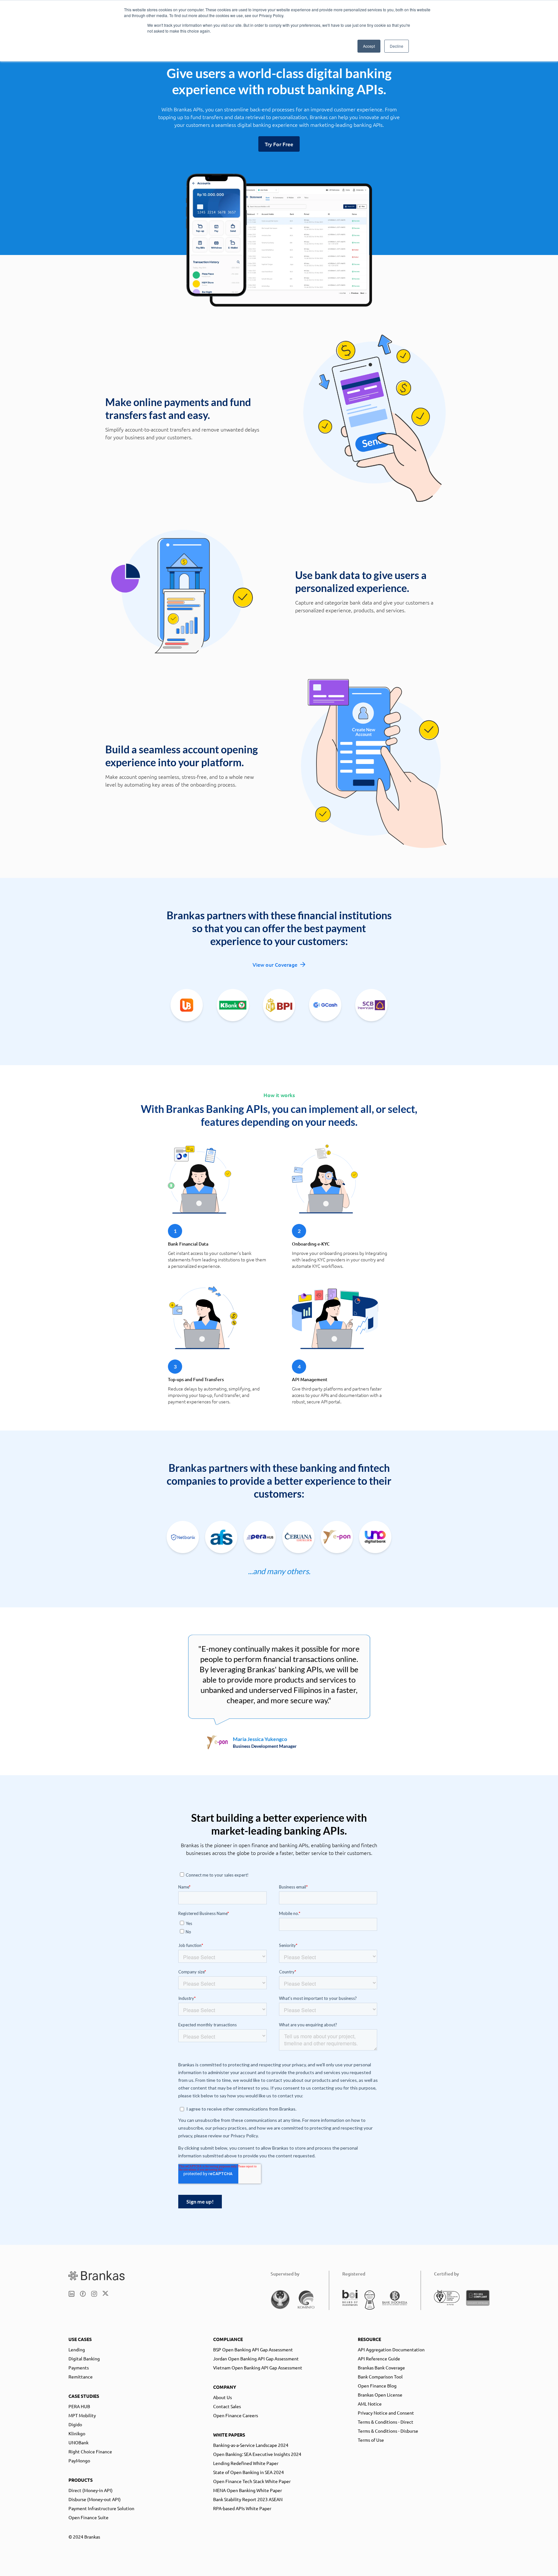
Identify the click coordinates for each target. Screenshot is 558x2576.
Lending (77, 2349)
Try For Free (279, 144)
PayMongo (79, 2460)
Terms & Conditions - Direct (386, 2422)
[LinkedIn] (72, 2294)
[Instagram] (94, 2294)
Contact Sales (227, 2406)
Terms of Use (371, 2440)
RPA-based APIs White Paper (242, 2508)
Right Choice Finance (90, 2451)
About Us (222, 2397)
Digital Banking (84, 2358)
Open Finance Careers (236, 2415)
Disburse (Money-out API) (95, 2499)
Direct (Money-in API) (91, 2490)
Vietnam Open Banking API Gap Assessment (258, 2367)
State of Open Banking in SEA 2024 (248, 2472)
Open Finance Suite (88, 2517)
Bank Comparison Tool (380, 2377)
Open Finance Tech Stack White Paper (252, 2481)
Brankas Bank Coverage (381, 2367)
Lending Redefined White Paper (246, 2463)
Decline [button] (397, 46)
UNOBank (78, 2442)
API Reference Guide (379, 2358)
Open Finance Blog (377, 2386)
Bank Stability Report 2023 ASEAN (248, 2499)
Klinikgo (77, 2433)
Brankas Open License (380, 2395)
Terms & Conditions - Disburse (388, 2431)
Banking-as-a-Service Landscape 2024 (251, 2445)
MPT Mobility (82, 2415)
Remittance (81, 2377)
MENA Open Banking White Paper (248, 2490)
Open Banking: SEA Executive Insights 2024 (257, 2454)
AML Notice (370, 2404)
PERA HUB (79, 2406)
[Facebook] (83, 2294)
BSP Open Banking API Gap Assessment (253, 2349)
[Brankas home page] (97, 2276)
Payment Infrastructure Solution (101, 2508)
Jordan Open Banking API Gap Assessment (256, 2358)
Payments (79, 2367)
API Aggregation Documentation (391, 2349)
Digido (75, 2424)
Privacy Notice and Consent (386, 2413)
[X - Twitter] (105, 2294)
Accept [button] (369, 46)
